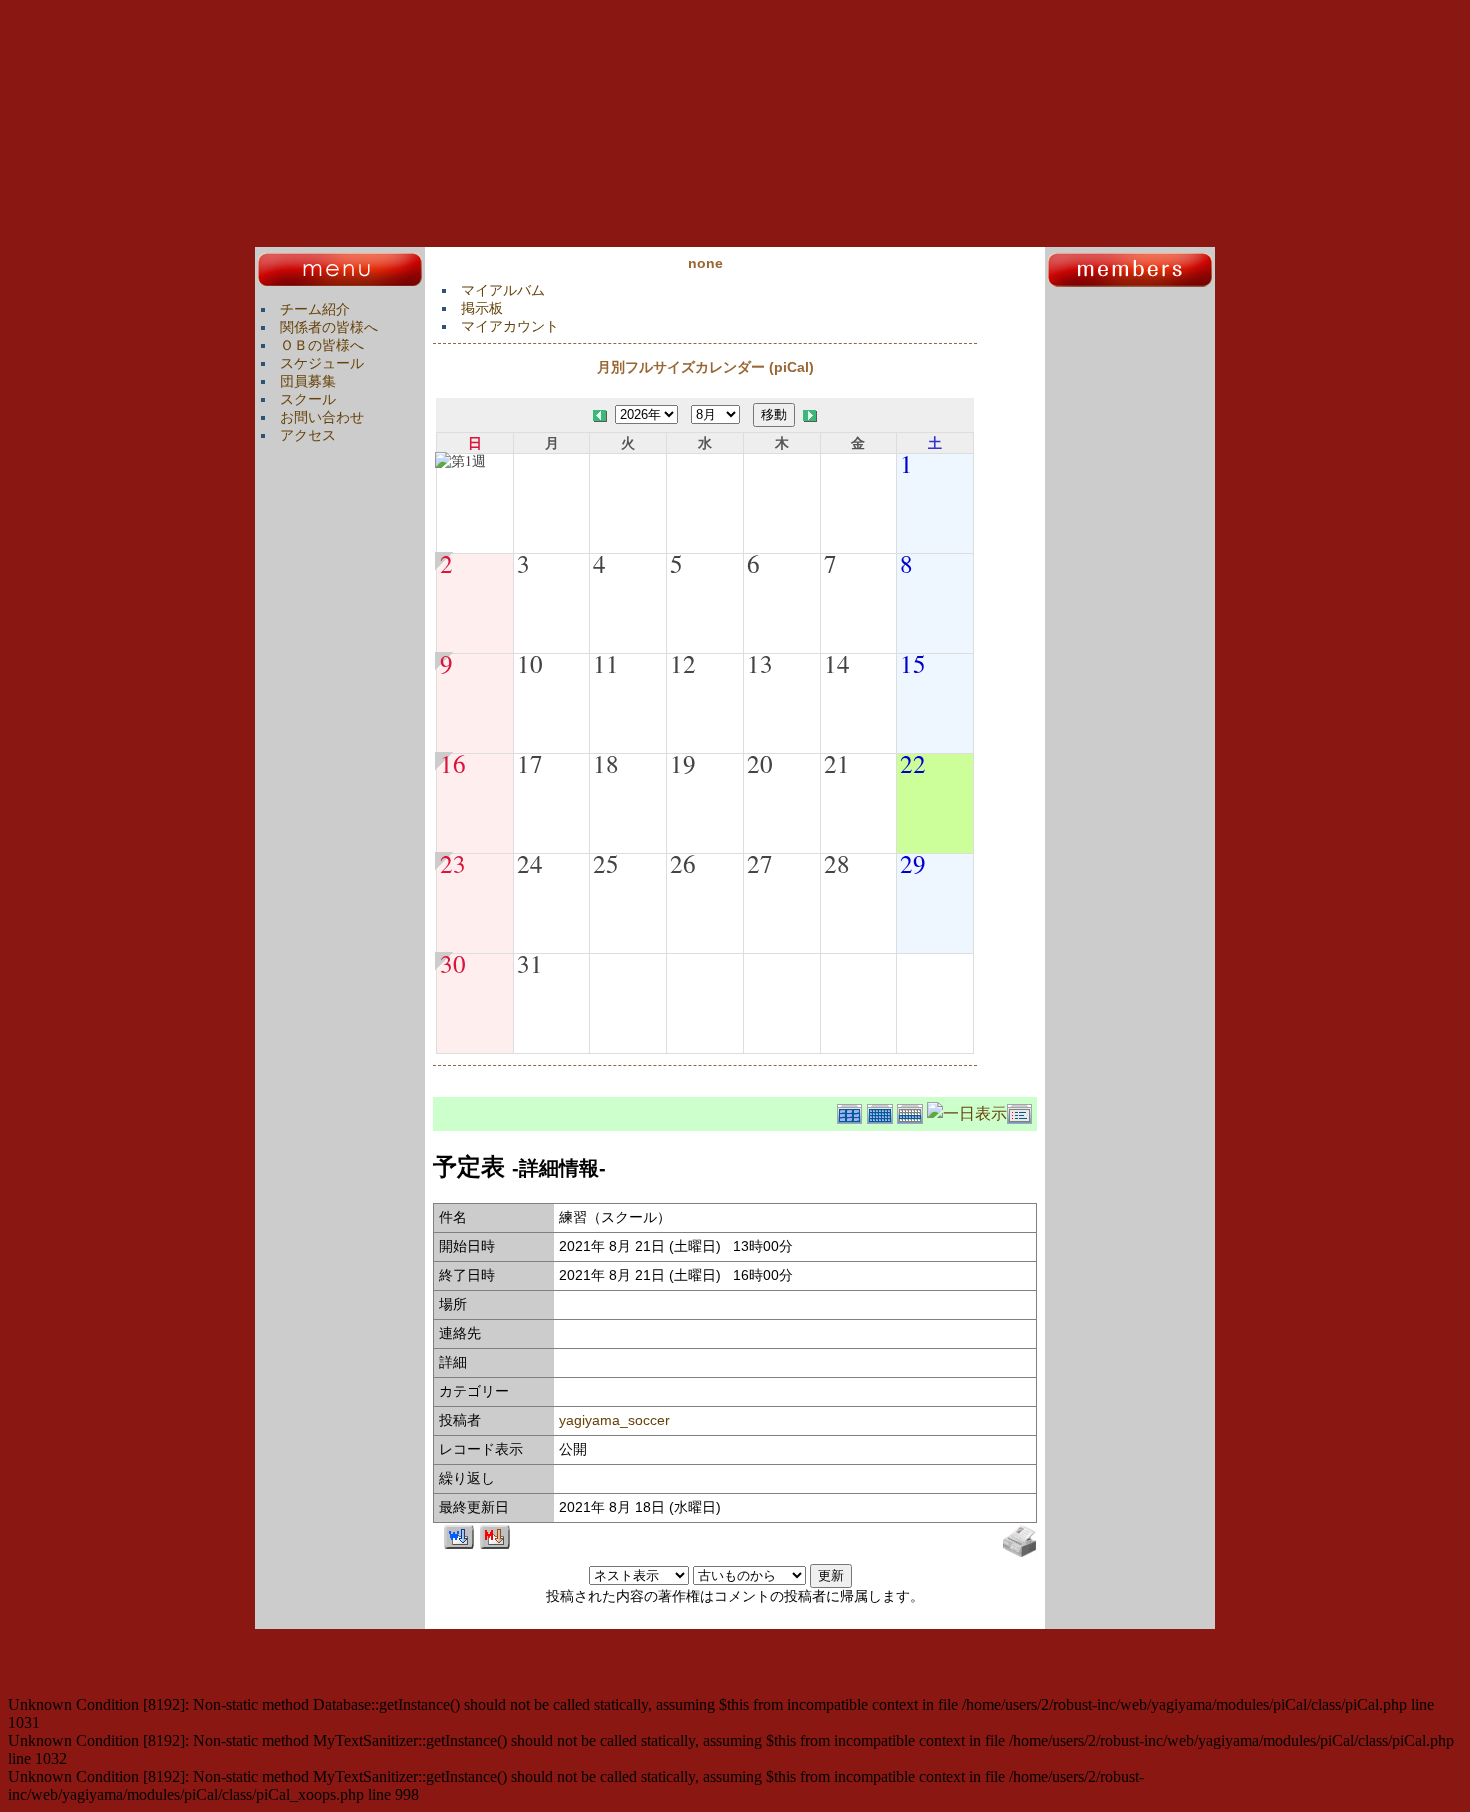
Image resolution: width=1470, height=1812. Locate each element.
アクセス (308, 435)
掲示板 (482, 308)
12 (683, 663)
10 (530, 663)
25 (606, 863)
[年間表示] (852, 1110)
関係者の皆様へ (329, 327)
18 (606, 763)
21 (837, 763)
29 (913, 863)
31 (530, 963)
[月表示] (882, 1110)
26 (683, 863)
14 (837, 663)
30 (453, 963)
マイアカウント (510, 326)
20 (760, 763)
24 (530, 863)
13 (760, 663)
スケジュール (322, 363)
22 (913, 763)
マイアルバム (503, 290)
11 (606, 663)
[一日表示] (967, 1110)
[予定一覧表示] (1022, 1110)
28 (837, 863)
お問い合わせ (322, 417)
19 (683, 763)
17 (530, 763)
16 (453, 763)
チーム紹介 (315, 309)
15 (913, 663)
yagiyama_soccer (614, 1420)
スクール (308, 399)
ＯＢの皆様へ (322, 345)
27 (760, 863)
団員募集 (308, 381)
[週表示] (912, 1110)
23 (453, 863)
